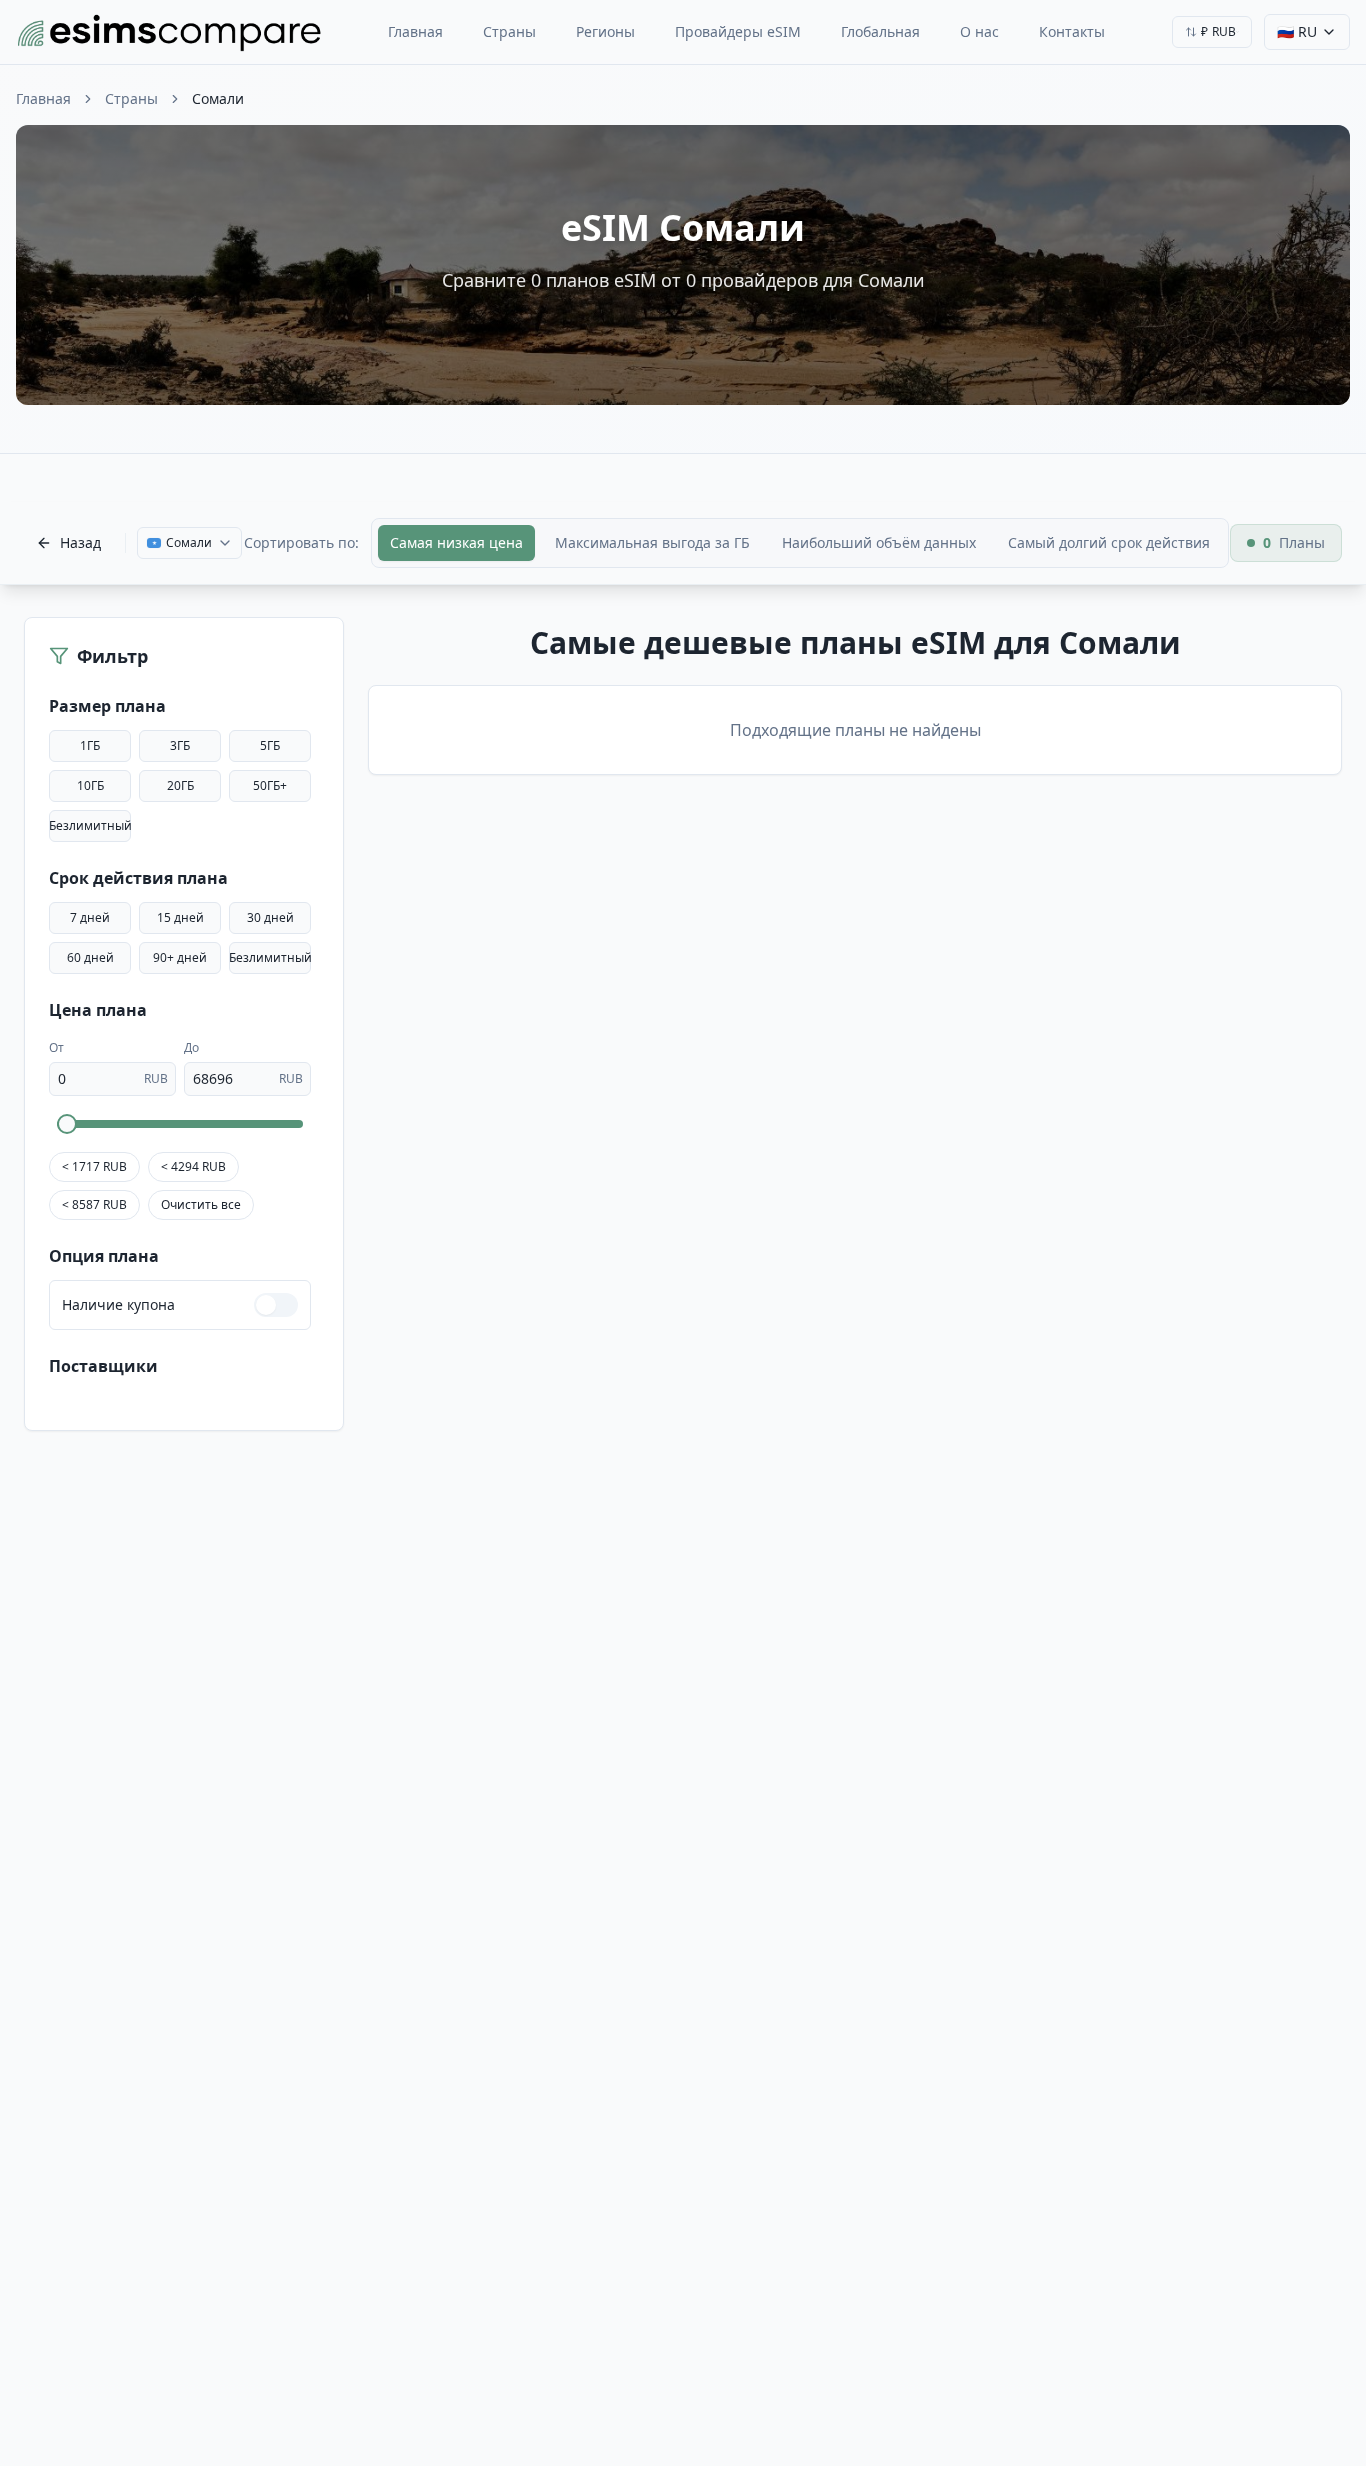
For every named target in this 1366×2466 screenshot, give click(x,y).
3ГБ (180, 745)
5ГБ (270, 745)
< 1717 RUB (94, 1166)
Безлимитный (90, 825)
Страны (509, 31)
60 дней (90, 957)
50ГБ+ (270, 785)
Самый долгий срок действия (1109, 542)
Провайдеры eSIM (738, 31)
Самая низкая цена (456, 542)
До (191, 1047)
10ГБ (90, 785)
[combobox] (1212, 32)
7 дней (90, 917)
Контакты (1072, 31)
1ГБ (90, 745)
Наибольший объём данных (879, 542)
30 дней (270, 917)
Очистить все (201, 1204)
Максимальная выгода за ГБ (652, 542)
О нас (979, 31)
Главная (415, 31)
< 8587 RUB (94, 1204)
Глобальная (880, 31)
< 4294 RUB (193, 1166)
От (56, 1047)
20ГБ (180, 785)
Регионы (605, 31)
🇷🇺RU (1297, 31)
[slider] (67, 1124)
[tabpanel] (855, 700)
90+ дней (180, 957)
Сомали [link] (218, 98)
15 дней (180, 917)
